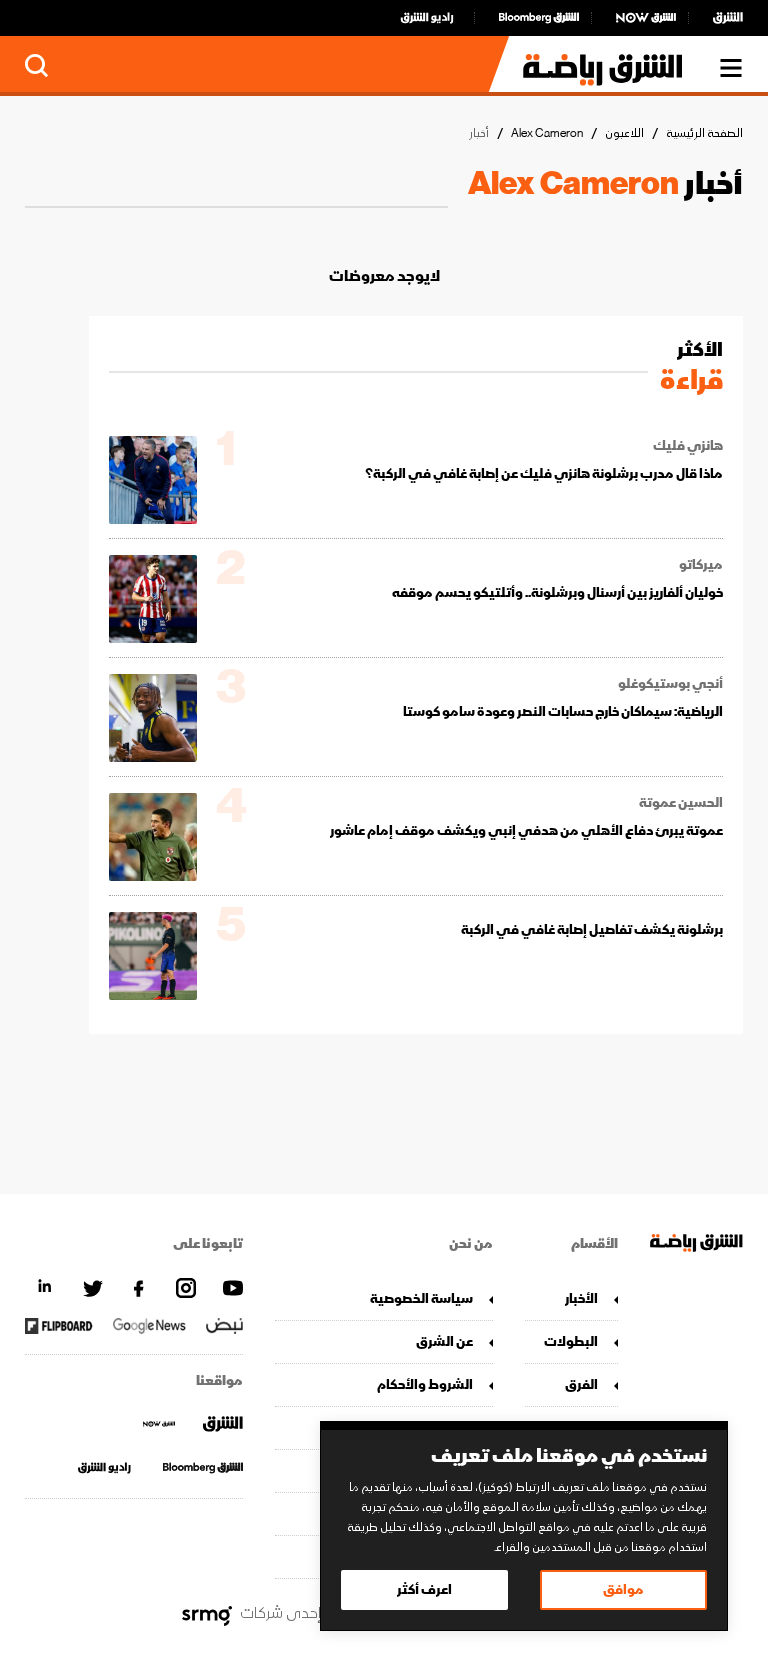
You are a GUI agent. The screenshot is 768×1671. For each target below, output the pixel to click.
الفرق (581, 1384)
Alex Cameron (547, 133)
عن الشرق (444, 1341)
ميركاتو (701, 565)
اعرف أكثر (424, 1589)
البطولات (571, 1341)
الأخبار (581, 1298)
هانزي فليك (688, 446)
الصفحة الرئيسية (704, 133)
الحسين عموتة (681, 803)
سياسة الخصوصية (421, 1298)
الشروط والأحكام (425, 1384)
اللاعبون (624, 133)
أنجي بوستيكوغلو (670, 684)
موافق (623, 1589)
